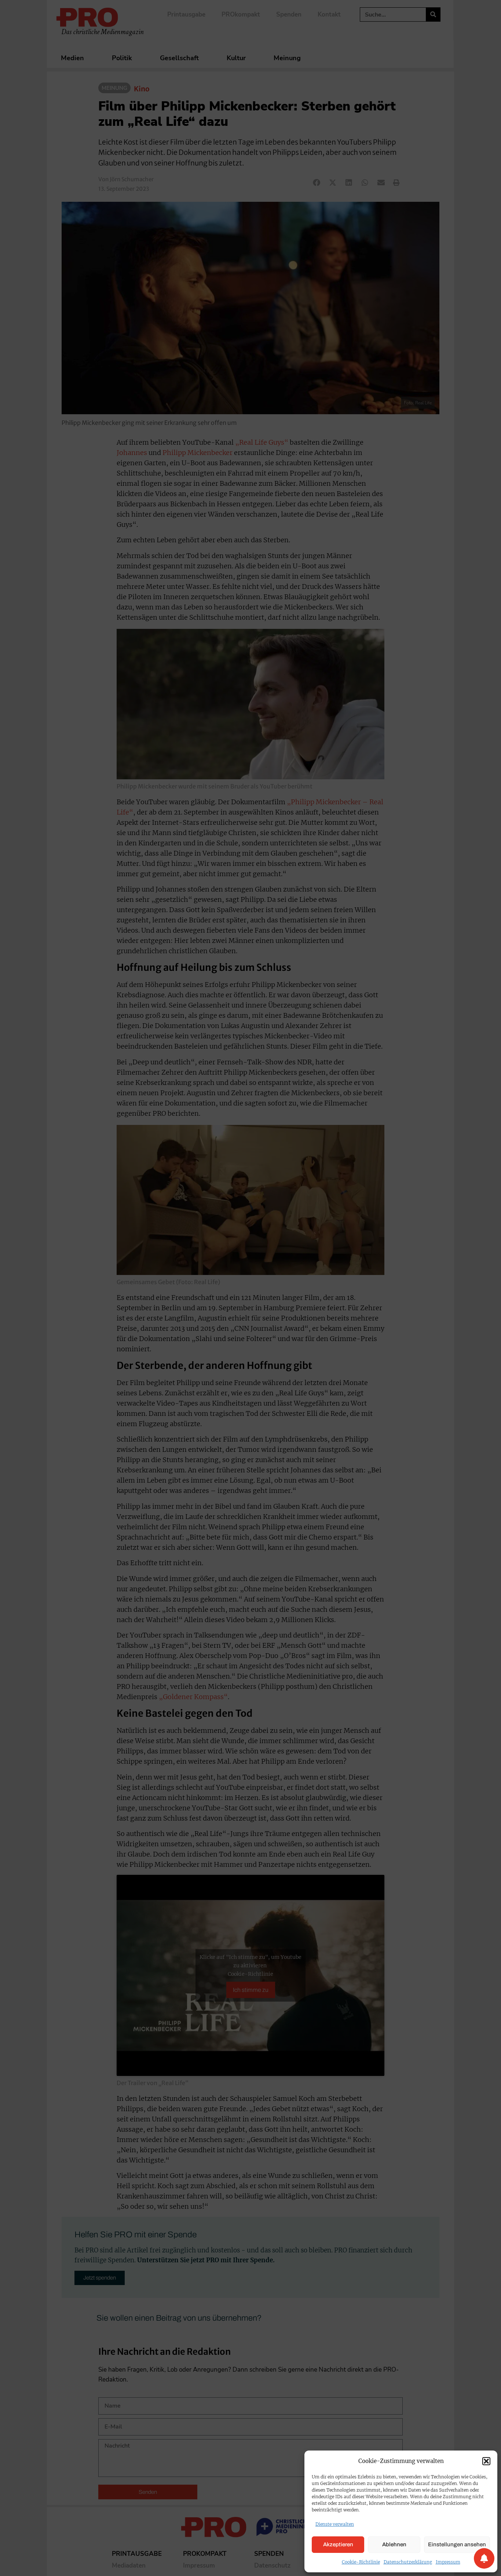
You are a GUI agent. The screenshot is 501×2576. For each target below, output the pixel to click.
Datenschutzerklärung (408, 2562)
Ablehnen (394, 2544)
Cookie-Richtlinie (361, 2562)
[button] (486, 2461)
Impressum (448, 2562)
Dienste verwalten (335, 2524)
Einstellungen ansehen (457, 2544)
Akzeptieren (338, 2544)
